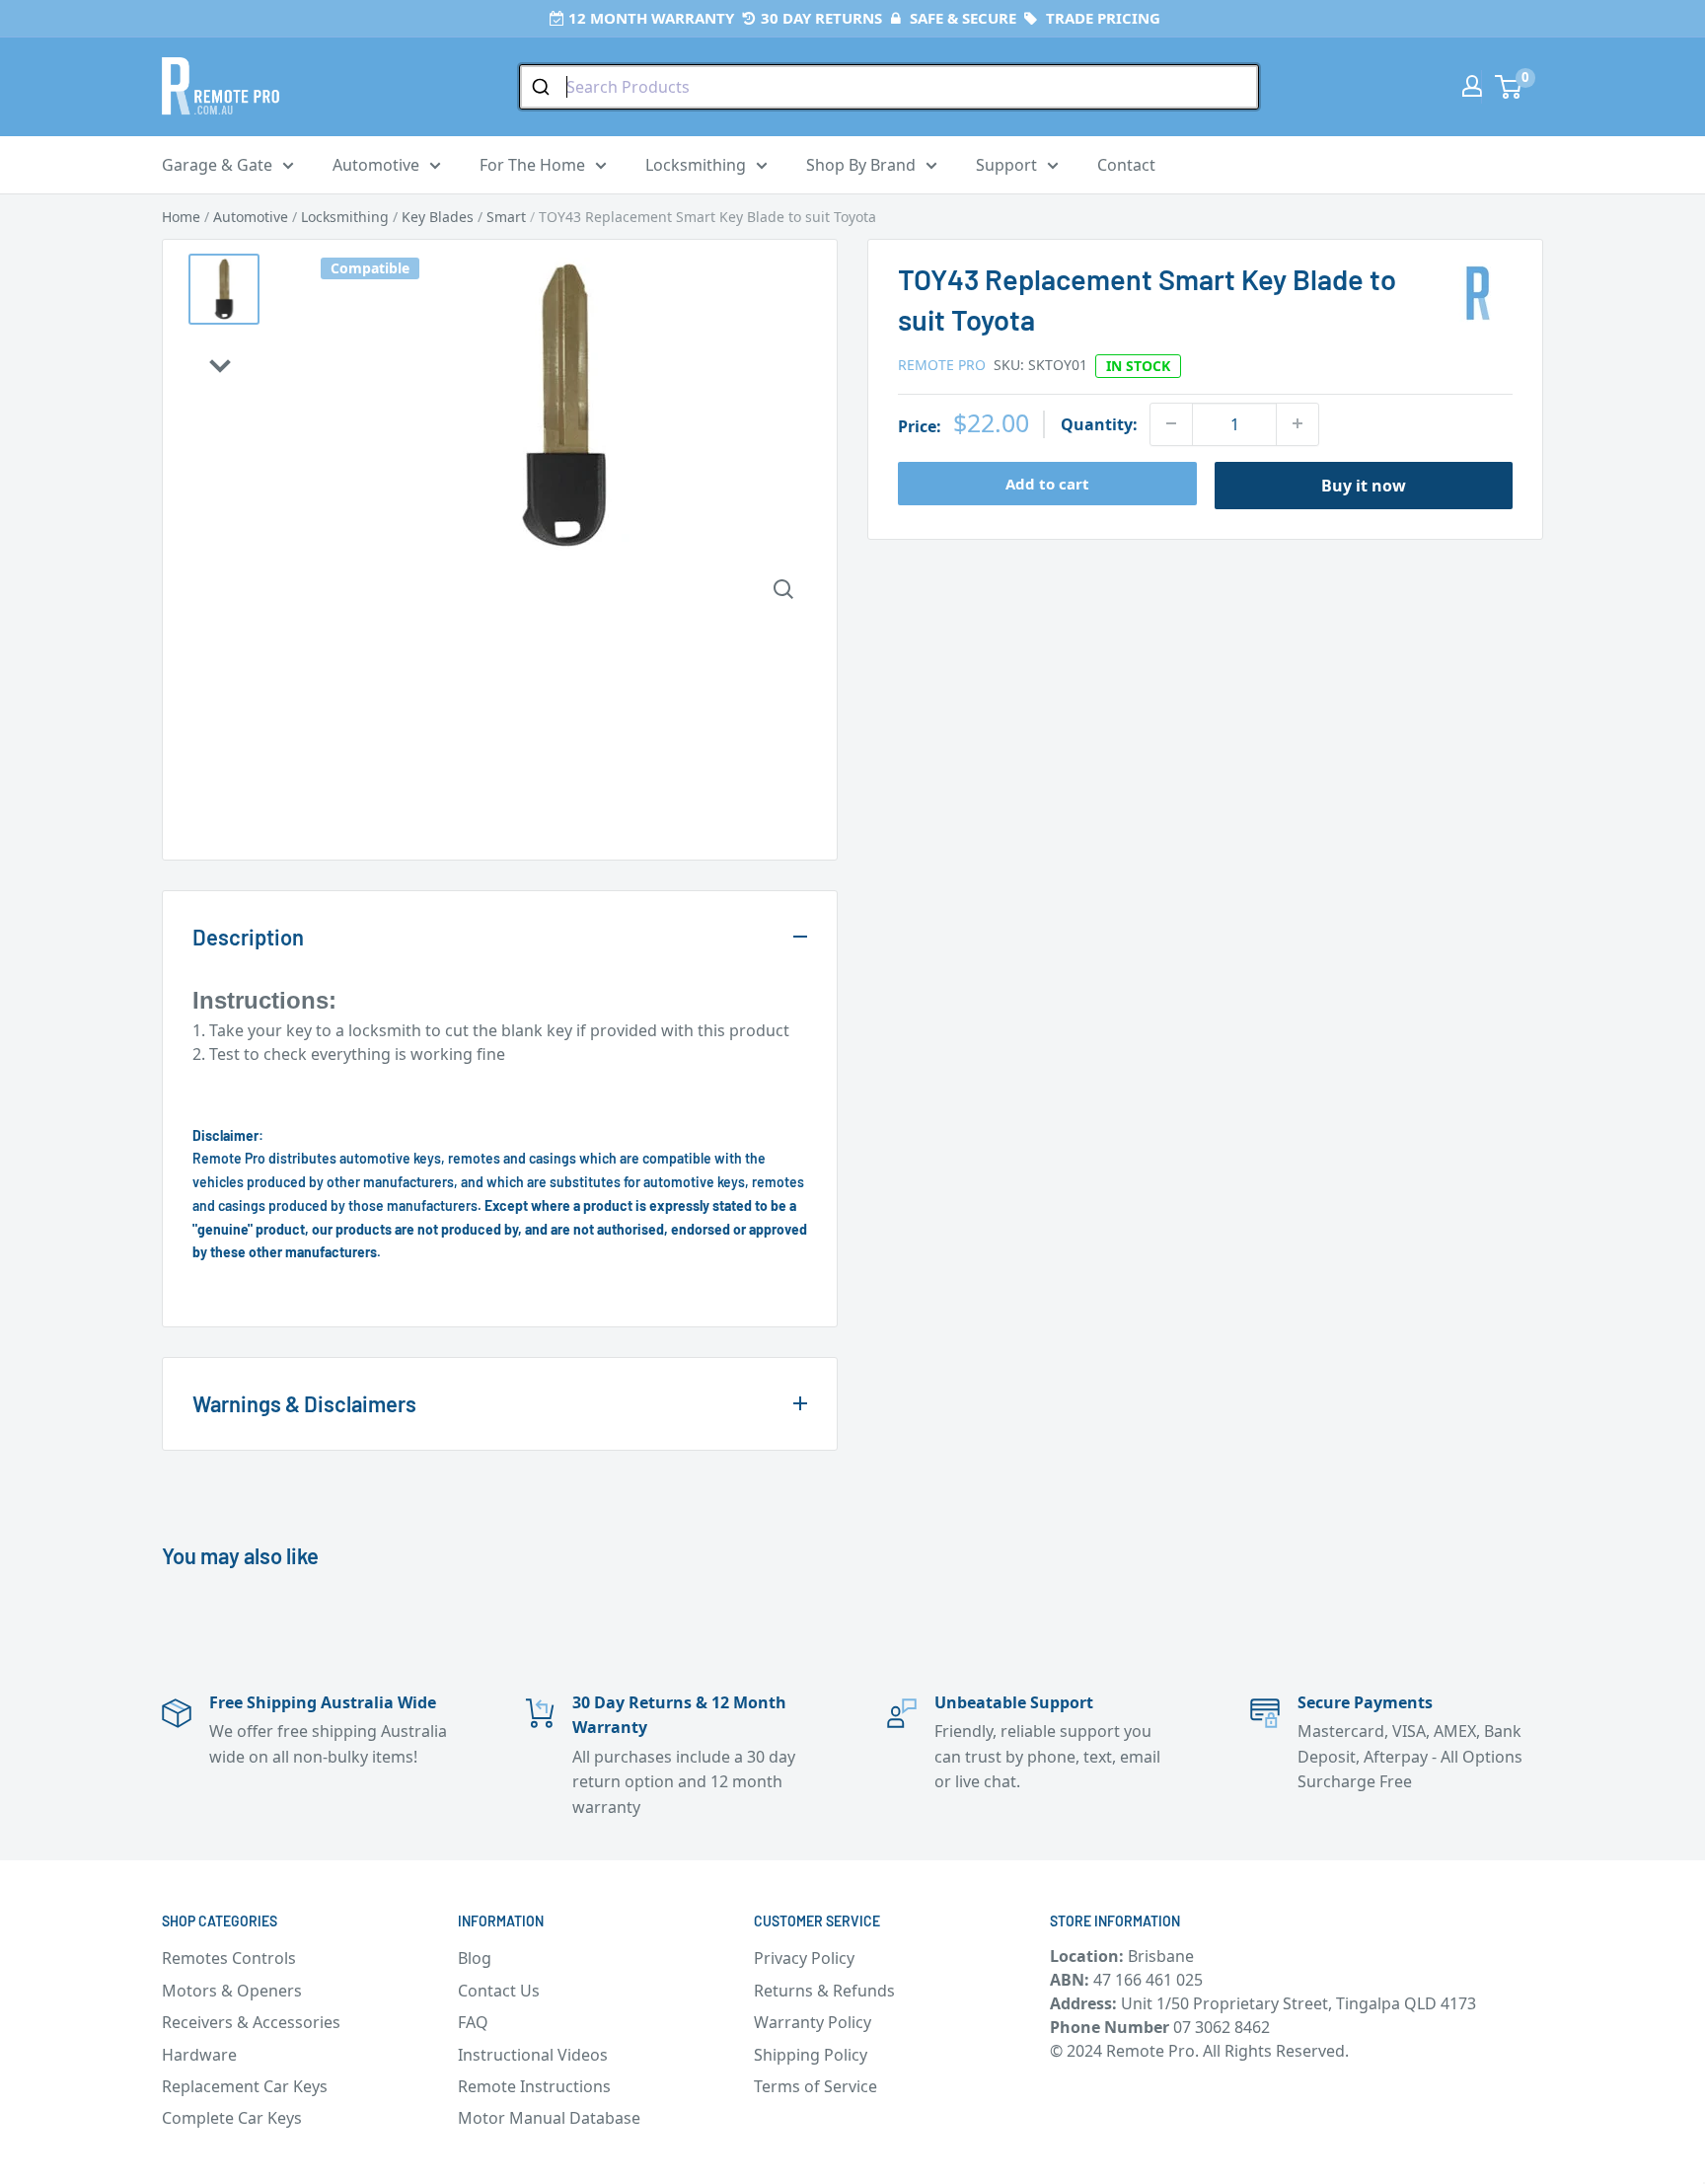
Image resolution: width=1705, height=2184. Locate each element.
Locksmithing (696, 165)
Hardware (199, 2055)
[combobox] (889, 87)
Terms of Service (815, 2086)
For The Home (532, 165)
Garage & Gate (217, 165)
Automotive (376, 165)
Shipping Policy (811, 2055)
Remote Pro (942, 364)
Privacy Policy (804, 1958)
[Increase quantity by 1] (1297, 423)
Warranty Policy (813, 2022)
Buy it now (1364, 485)
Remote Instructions (534, 2086)
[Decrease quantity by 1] (1171, 423)
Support (1006, 165)
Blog (475, 1958)
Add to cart (1047, 483)
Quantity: (1099, 423)
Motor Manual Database (549, 2118)
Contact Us (499, 1991)
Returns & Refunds (824, 1991)
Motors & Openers (232, 1991)
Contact (1126, 165)
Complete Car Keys (232, 2118)
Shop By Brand (861, 165)
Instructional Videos (533, 2055)
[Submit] (543, 87)
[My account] (1472, 86)
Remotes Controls (229, 1958)
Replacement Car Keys (245, 2086)
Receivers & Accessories (251, 2022)
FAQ (473, 2022)
